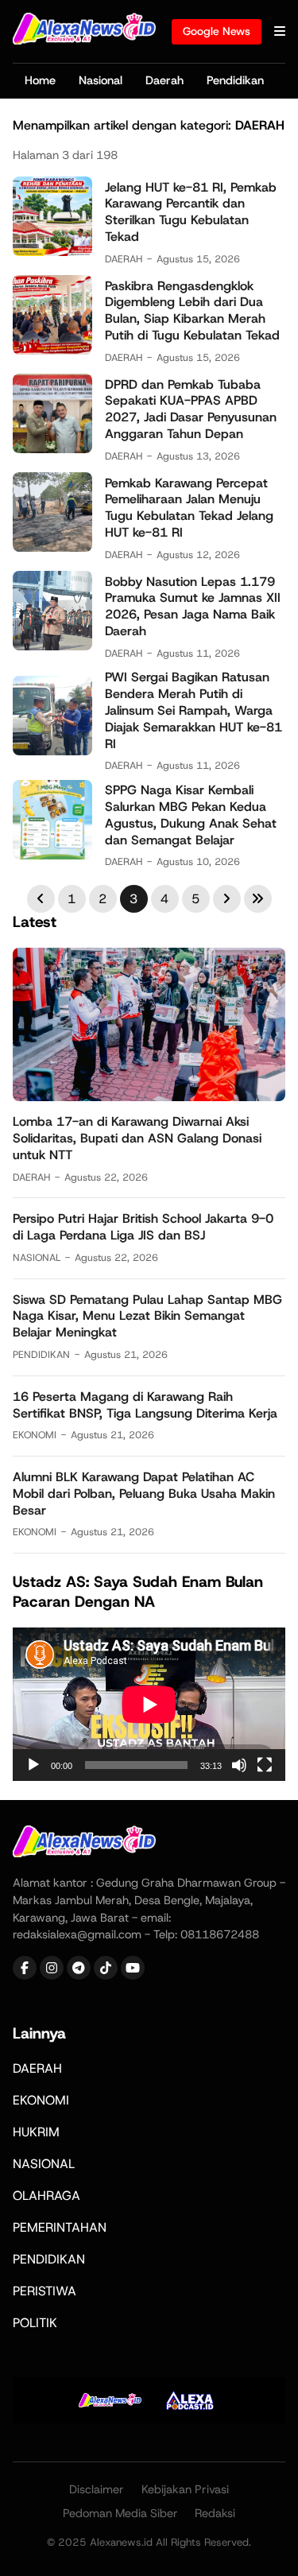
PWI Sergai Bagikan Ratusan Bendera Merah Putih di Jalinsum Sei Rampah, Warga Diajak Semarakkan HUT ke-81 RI (194, 710)
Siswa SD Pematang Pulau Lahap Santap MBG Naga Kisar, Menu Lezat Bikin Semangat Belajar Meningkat (147, 1316)
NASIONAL (37, 1257)
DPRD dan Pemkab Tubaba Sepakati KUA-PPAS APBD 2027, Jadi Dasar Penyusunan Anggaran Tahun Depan (191, 409)
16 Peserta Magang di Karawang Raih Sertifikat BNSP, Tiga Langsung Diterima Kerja (145, 1405)
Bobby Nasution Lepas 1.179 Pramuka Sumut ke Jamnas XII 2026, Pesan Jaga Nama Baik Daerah (193, 606)
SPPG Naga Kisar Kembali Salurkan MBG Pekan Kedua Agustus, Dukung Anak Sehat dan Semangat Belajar (191, 815)
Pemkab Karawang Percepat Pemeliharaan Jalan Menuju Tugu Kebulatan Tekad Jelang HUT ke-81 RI (189, 508)
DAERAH (124, 259)
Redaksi (215, 2513)
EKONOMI (35, 1435)
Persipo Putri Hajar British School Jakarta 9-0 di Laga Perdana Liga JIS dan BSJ (143, 1227)
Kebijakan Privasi (185, 2489)
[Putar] (33, 1765)
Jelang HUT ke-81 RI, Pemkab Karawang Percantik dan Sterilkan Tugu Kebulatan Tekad (191, 212)
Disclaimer (97, 2489)
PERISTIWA (45, 2291)
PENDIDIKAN (41, 1354)
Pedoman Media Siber (120, 2513)
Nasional (101, 80)
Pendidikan (235, 80)
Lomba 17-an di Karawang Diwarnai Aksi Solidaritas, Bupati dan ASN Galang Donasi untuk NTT (137, 1138)
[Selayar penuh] (265, 1765)
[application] (149, 1704)
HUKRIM (36, 2132)
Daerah (164, 80)
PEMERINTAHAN (60, 2227)
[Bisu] (239, 1765)
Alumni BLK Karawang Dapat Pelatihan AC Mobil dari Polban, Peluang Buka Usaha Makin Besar (144, 1494)
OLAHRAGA (46, 2196)
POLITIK (35, 2323)
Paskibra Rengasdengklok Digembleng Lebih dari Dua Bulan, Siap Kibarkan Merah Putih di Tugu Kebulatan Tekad (192, 310)
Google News (217, 31)
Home (40, 80)
